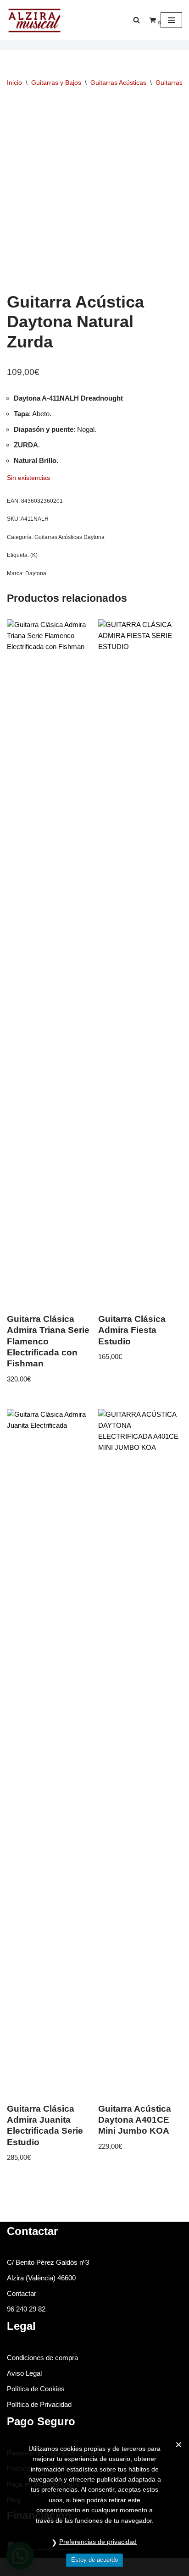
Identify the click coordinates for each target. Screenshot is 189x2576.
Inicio (14, 83)
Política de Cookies (36, 2389)
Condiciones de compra (42, 2358)
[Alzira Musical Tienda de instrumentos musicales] (34, 20)
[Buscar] (136, 20)
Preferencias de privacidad (98, 2542)
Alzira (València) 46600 (41, 2278)
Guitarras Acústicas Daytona (69, 537)
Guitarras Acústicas (118, 83)
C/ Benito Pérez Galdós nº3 (48, 2262)
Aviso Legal (24, 2373)
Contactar (22, 2293)
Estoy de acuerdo (94, 2560)
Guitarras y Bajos (56, 83)
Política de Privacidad (39, 2404)
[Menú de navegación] (171, 20)
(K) (34, 555)
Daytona (36, 573)
